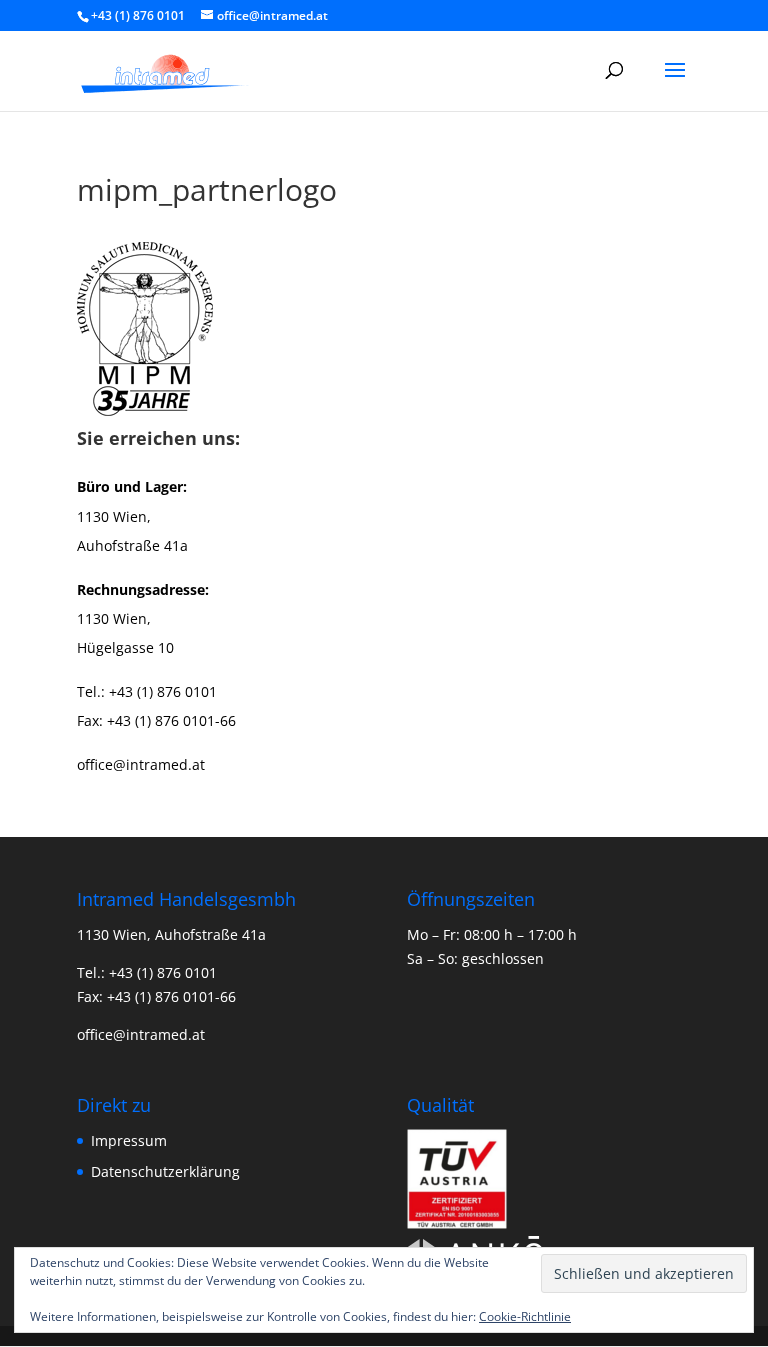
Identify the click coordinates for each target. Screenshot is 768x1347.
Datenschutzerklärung (165, 1171)
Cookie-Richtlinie (525, 1316)
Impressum (129, 1140)
